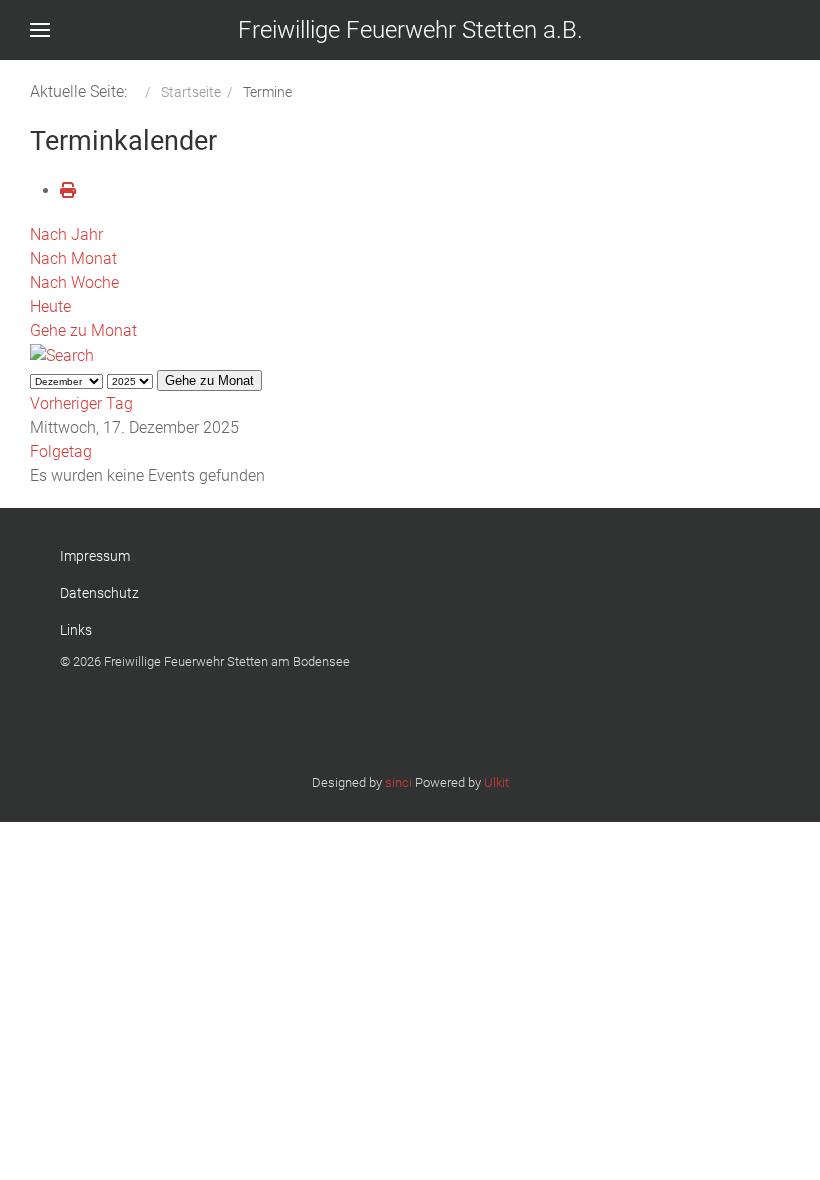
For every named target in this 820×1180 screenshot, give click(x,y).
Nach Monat (73, 258)
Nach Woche (74, 282)
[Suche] (62, 354)
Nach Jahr (66, 234)
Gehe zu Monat (83, 330)
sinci (398, 782)
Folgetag (61, 451)
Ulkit (496, 782)
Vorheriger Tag (81, 403)
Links (76, 630)
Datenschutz (99, 593)
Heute (50, 306)
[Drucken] (68, 190)
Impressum (95, 556)
